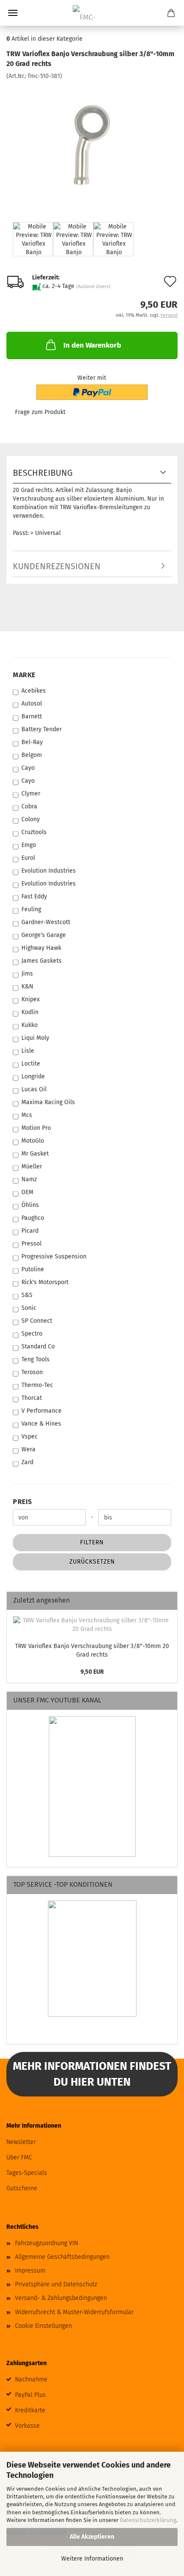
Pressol (31, 1244)
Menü (13, 13)
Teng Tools (36, 1359)
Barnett (32, 716)
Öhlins (30, 1205)
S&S (27, 1295)
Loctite (31, 1064)
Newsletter (21, 2142)
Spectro (32, 1334)
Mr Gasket (35, 1154)
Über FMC (19, 2157)
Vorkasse (27, 2426)
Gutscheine (22, 2188)
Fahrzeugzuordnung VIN (46, 2243)
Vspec (30, 1437)
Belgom (32, 755)
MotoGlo (33, 1141)
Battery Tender (42, 729)
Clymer (31, 794)
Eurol (28, 858)
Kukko (30, 1025)
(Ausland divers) (93, 287)
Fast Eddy (34, 896)
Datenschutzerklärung (148, 2520)
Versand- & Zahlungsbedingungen (61, 2298)
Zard (27, 1462)
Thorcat (32, 1398)
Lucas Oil (34, 1089)
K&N (27, 986)
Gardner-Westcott (46, 922)
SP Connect (37, 1321)
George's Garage (44, 935)
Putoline (33, 1269)
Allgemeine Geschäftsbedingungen (62, 2257)
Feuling (31, 909)
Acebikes (34, 691)
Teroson (32, 1372)
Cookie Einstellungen (43, 2326)
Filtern (92, 1542)
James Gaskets (42, 961)
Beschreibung (43, 473)
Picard (30, 1231)
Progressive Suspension (54, 1256)
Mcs (27, 1115)
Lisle (28, 1051)
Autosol (32, 704)
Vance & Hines (41, 1424)
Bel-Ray (32, 742)
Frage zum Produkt (40, 412)
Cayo (28, 768)
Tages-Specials (27, 2173)
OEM (27, 1192)
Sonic (29, 1308)
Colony (31, 819)
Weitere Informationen (92, 2559)
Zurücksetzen (92, 1562)
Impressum (30, 2271)
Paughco (33, 1218)
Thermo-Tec (37, 1385)
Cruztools (34, 832)
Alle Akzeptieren (92, 2537)
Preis (22, 1502)
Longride (33, 1076)
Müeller (32, 1166)
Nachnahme (31, 2379)
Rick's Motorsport (45, 1282)
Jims (27, 974)
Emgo (29, 845)
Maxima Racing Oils (48, 1102)
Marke (24, 675)
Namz (29, 1179)
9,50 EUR (92, 1672)
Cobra (29, 806)
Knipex (31, 999)
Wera (28, 1449)
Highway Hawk (41, 948)
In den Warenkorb (92, 345)
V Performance (42, 1411)
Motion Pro (36, 1128)
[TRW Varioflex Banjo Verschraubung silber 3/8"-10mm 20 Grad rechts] (92, 144)
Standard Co (38, 1347)
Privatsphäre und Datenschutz (56, 2284)
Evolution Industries (49, 871)
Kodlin (30, 1012)
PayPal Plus (30, 2395)
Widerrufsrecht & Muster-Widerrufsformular (74, 2312)
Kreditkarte (30, 2410)
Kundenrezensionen (57, 566)
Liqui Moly (35, 1038)
